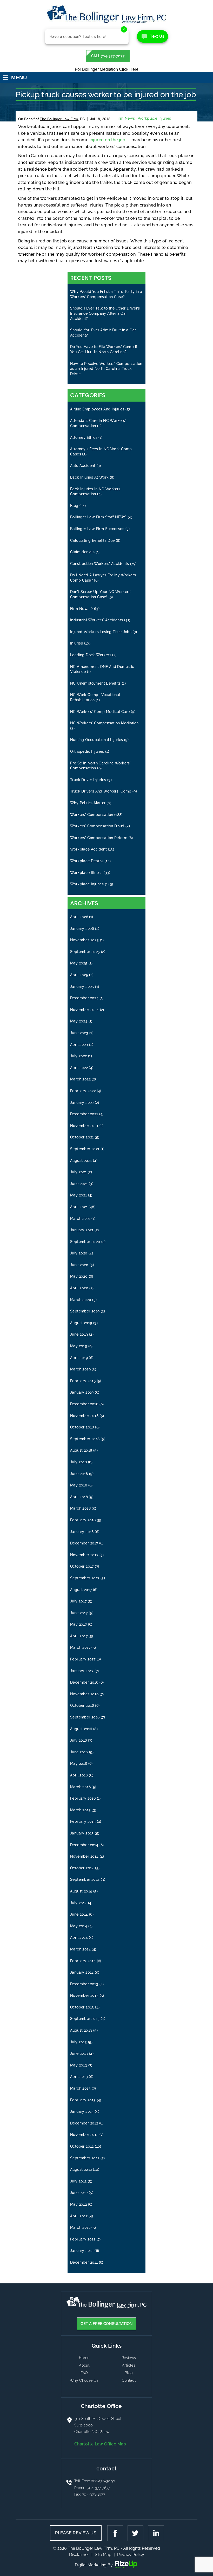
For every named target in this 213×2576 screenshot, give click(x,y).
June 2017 (79, 1613)
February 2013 (83, 2100)
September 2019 (85, 1311)
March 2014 (80, 1949)
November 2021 (84, 1126)
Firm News (125, 118)
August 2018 (81, 1450)
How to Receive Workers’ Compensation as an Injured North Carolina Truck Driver (106, 369)
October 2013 (82, 2007)
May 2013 (79, 2065)
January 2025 (82, 987)
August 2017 (81, 1590)
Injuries (76, 643)
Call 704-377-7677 (108, 56)
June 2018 (79, 1474)
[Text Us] (152, 36)
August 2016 (81, 1729)
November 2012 (84, 2135)
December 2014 (84, 1845)
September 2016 (85, 1717)
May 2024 (79, 1021)
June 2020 (79, 1265)
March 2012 (80, 2227)
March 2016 (80, 1787)
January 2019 (82, 1392)
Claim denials (82, 552)
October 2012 (82, 2146)
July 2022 (79, 1056)
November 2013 (84, 1995)
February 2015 (83, 1821)
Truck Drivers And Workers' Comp (101, 791)
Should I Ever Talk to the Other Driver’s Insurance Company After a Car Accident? (105, 313)
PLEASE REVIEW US (76, 2533)
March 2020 (81, 1300)
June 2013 (79, 2053)
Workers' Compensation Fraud (97, 826)
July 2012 (78, 2181)
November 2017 (84, 1555)
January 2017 (82, 1671)
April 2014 (79, 1937)
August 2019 (81, 1323)
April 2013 (79, 2077)
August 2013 (81, 2030)
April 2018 (79, 1497)
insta (155, 2533)
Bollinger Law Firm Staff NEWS (98, 517)
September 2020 (85, 1242)
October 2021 (82, 1137)
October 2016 (82, 1705)
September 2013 (85, 2019)
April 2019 (79, 1358)
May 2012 (78, 2204)
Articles (129, 2365)
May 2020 (79, 1276)
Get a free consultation (107, 2324)
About (84, 2365)
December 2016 (84, 1682)
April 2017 (79, 1636)
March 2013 (80, 2088)
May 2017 (78, 1624)
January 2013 (82, 2111)
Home (84, 2358)
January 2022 (82, 1103)
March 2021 (80, 1219)
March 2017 (80, 1647)
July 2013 (79, 2042)
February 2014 (83, 1961)
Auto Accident (83, 466)
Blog (74, 506)
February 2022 (83, 1091)
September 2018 (85, 1439)
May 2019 (79, 1346)
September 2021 (85, 1149)
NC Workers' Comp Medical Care (100, 712)
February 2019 (83, 1381)
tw (136, 2533)
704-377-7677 (99, 2488)
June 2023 (79, 1033)
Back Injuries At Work (89, 477)
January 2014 (82, 1972)
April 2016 (79, 1775)
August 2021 (81, 1161)
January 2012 (82, 2251)
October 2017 (82, 1566)
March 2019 (80, 1369)
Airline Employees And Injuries (97, 409)
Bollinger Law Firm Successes (97, 529)
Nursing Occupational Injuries (97, 740)
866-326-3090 (103, 2481)
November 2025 (84, 940)
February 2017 (83, 1659)
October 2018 (82, 1427)
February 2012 (83, 2239)
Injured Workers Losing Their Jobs (101, 632)
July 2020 (79, 1253)
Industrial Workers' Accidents (97, 620)
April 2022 (79, 1068)
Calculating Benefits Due (92, 540)
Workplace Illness (86, 873)
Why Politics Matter (88, 803)
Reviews (129, 2358)
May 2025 (79, 963)
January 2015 (82, 1833)
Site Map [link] (103, 2555)
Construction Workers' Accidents (99, 564)
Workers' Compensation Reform (99, 838)
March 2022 (80, 1079)
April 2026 (79, 917)
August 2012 (81, 2169)
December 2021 (84, 1114)
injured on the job (108, 140)
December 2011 (84, 2262)
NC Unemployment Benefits (95, 683)
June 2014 (79, 1914)
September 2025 (85, 952)
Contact (129, 2380)
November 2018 (84, 1416)
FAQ (84, 2373)
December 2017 (84, 1543)
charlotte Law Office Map (100, 2444)
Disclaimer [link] (79, 2555)
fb (116, 2533)
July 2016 (79, 1740)
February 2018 (83, 1520)
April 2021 (79, 1207)
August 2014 (81, 1891)
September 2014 (85, 1879)
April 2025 (79, 975)
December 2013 (84, 1984)
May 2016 (79, 1763)
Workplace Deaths (87, 861)
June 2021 (79, 1184)
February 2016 (83, 1798)
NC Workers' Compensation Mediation (104, 723)
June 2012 (79, 2193)
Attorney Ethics (84, 437)
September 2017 (85, 1578)
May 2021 (78, 1195)
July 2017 (78, 1601)
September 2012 (85, 2158)
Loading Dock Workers (91, 655)
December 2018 (84, 1404)
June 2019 (79, 1334)
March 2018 (80, 1508)
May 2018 (79, 1485)
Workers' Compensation (92, 815)
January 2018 (82, 1532)
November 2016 (84, 1694)
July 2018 (79, 1462)
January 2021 (82, 1230)
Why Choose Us (84, 2380)
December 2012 (84, 2123)
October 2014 (82, 1868)
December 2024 (84, 998)
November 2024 (84, 1010)
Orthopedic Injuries (87, 751)
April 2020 (79, 1288)
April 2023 (79, 1045)
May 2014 (79, 1926)
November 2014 (84, 1856)
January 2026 (82, 929)
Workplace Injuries (154, 118)
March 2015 (80, 1810)
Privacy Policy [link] (131, 2555)
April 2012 (79, 2216)
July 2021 (78, 1172)
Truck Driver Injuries (88, 780)
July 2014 (79, 1903)
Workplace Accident (88, 849)
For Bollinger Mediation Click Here (107, 69)
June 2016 (79, 1752)
